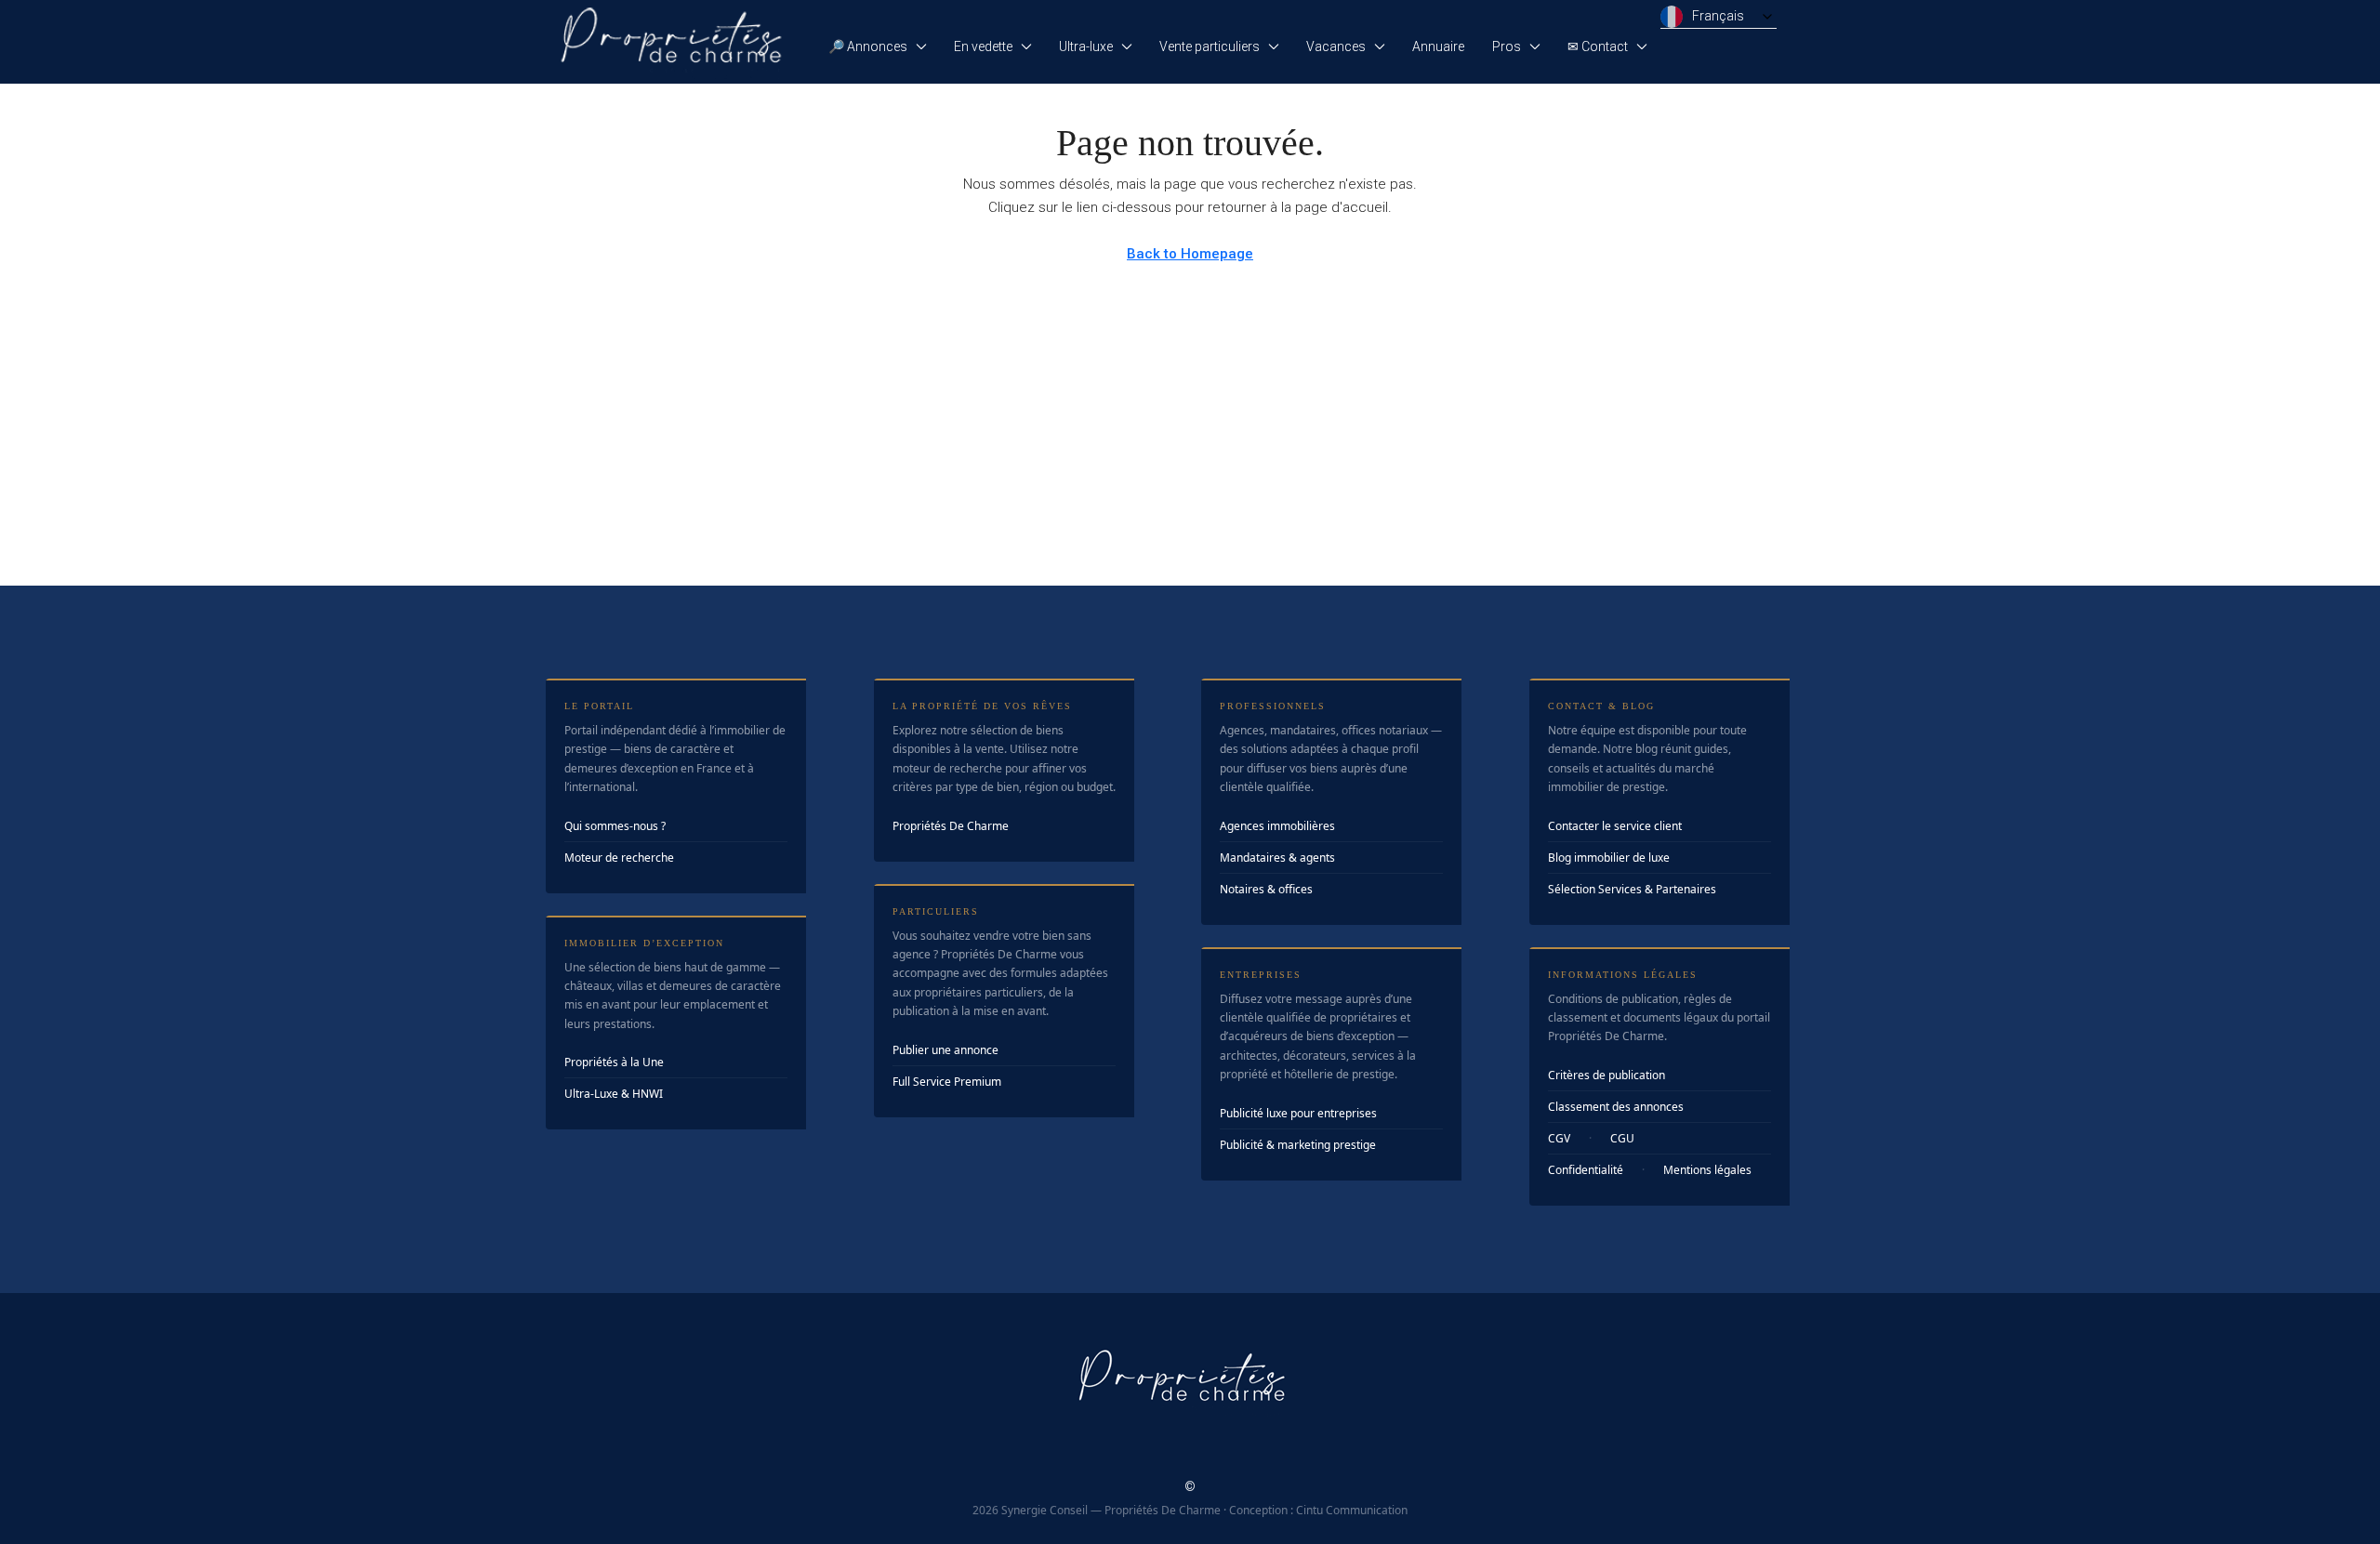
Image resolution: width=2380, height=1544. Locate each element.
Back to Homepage (1190, 254)
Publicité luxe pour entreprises (1298, 1113)
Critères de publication (1606, 1075)
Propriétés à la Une (614, 1062)
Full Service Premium (947, 1082)
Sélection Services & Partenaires (1632, 889)
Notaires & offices (1266, 889)
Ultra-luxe (1086, 46)
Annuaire (1438, 46)
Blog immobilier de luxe (1609, 858)
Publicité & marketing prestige (1298, 1145)
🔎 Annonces (868, 46)
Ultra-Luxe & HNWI (614, 1094)
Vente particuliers (1210, 46)
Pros (1507, 46)
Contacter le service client (1615, 826)
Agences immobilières (1277, 826)
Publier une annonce (945, 1050)
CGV (1559, 1138)
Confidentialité (1586, 1170)
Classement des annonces (1616, 1107)
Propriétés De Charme (951, 826)
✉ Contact (1598, 46)
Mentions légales (1707, 1170)
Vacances (1336, 46)
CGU (1622, 1138)
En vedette (983, 46)
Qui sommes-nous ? (615, 826)
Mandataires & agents (1277, 858)
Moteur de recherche (619, 858)
